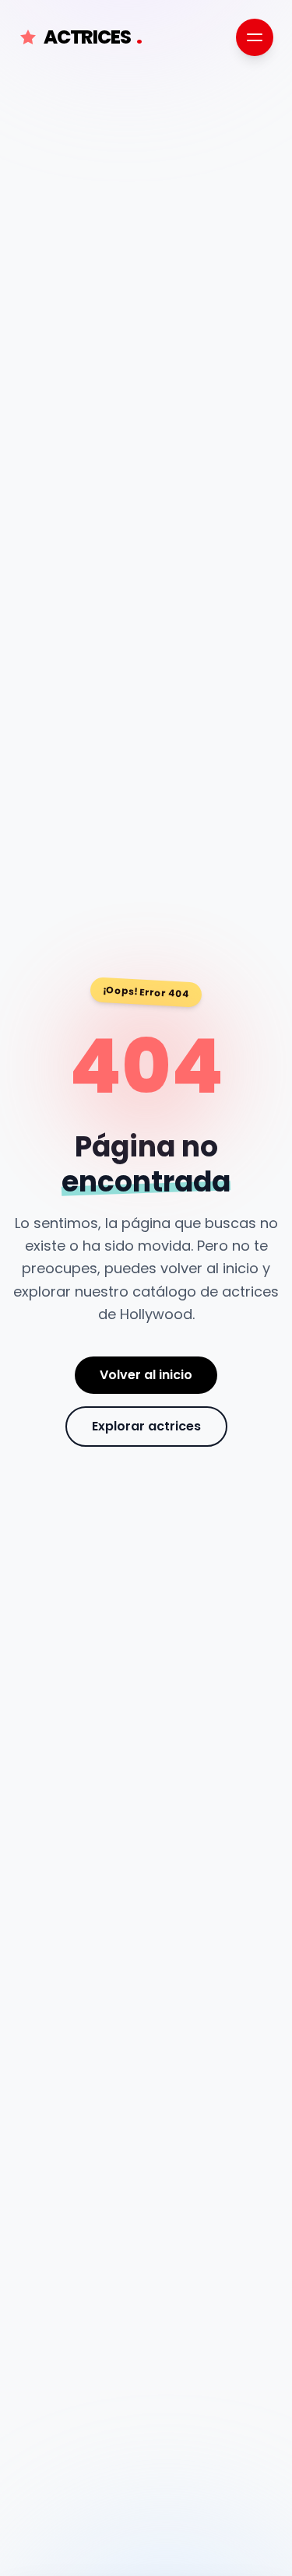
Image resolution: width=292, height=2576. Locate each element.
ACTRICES (93, 37)
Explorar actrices (146, 1426)
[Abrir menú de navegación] (255, 37)
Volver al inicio (146, 1375)
